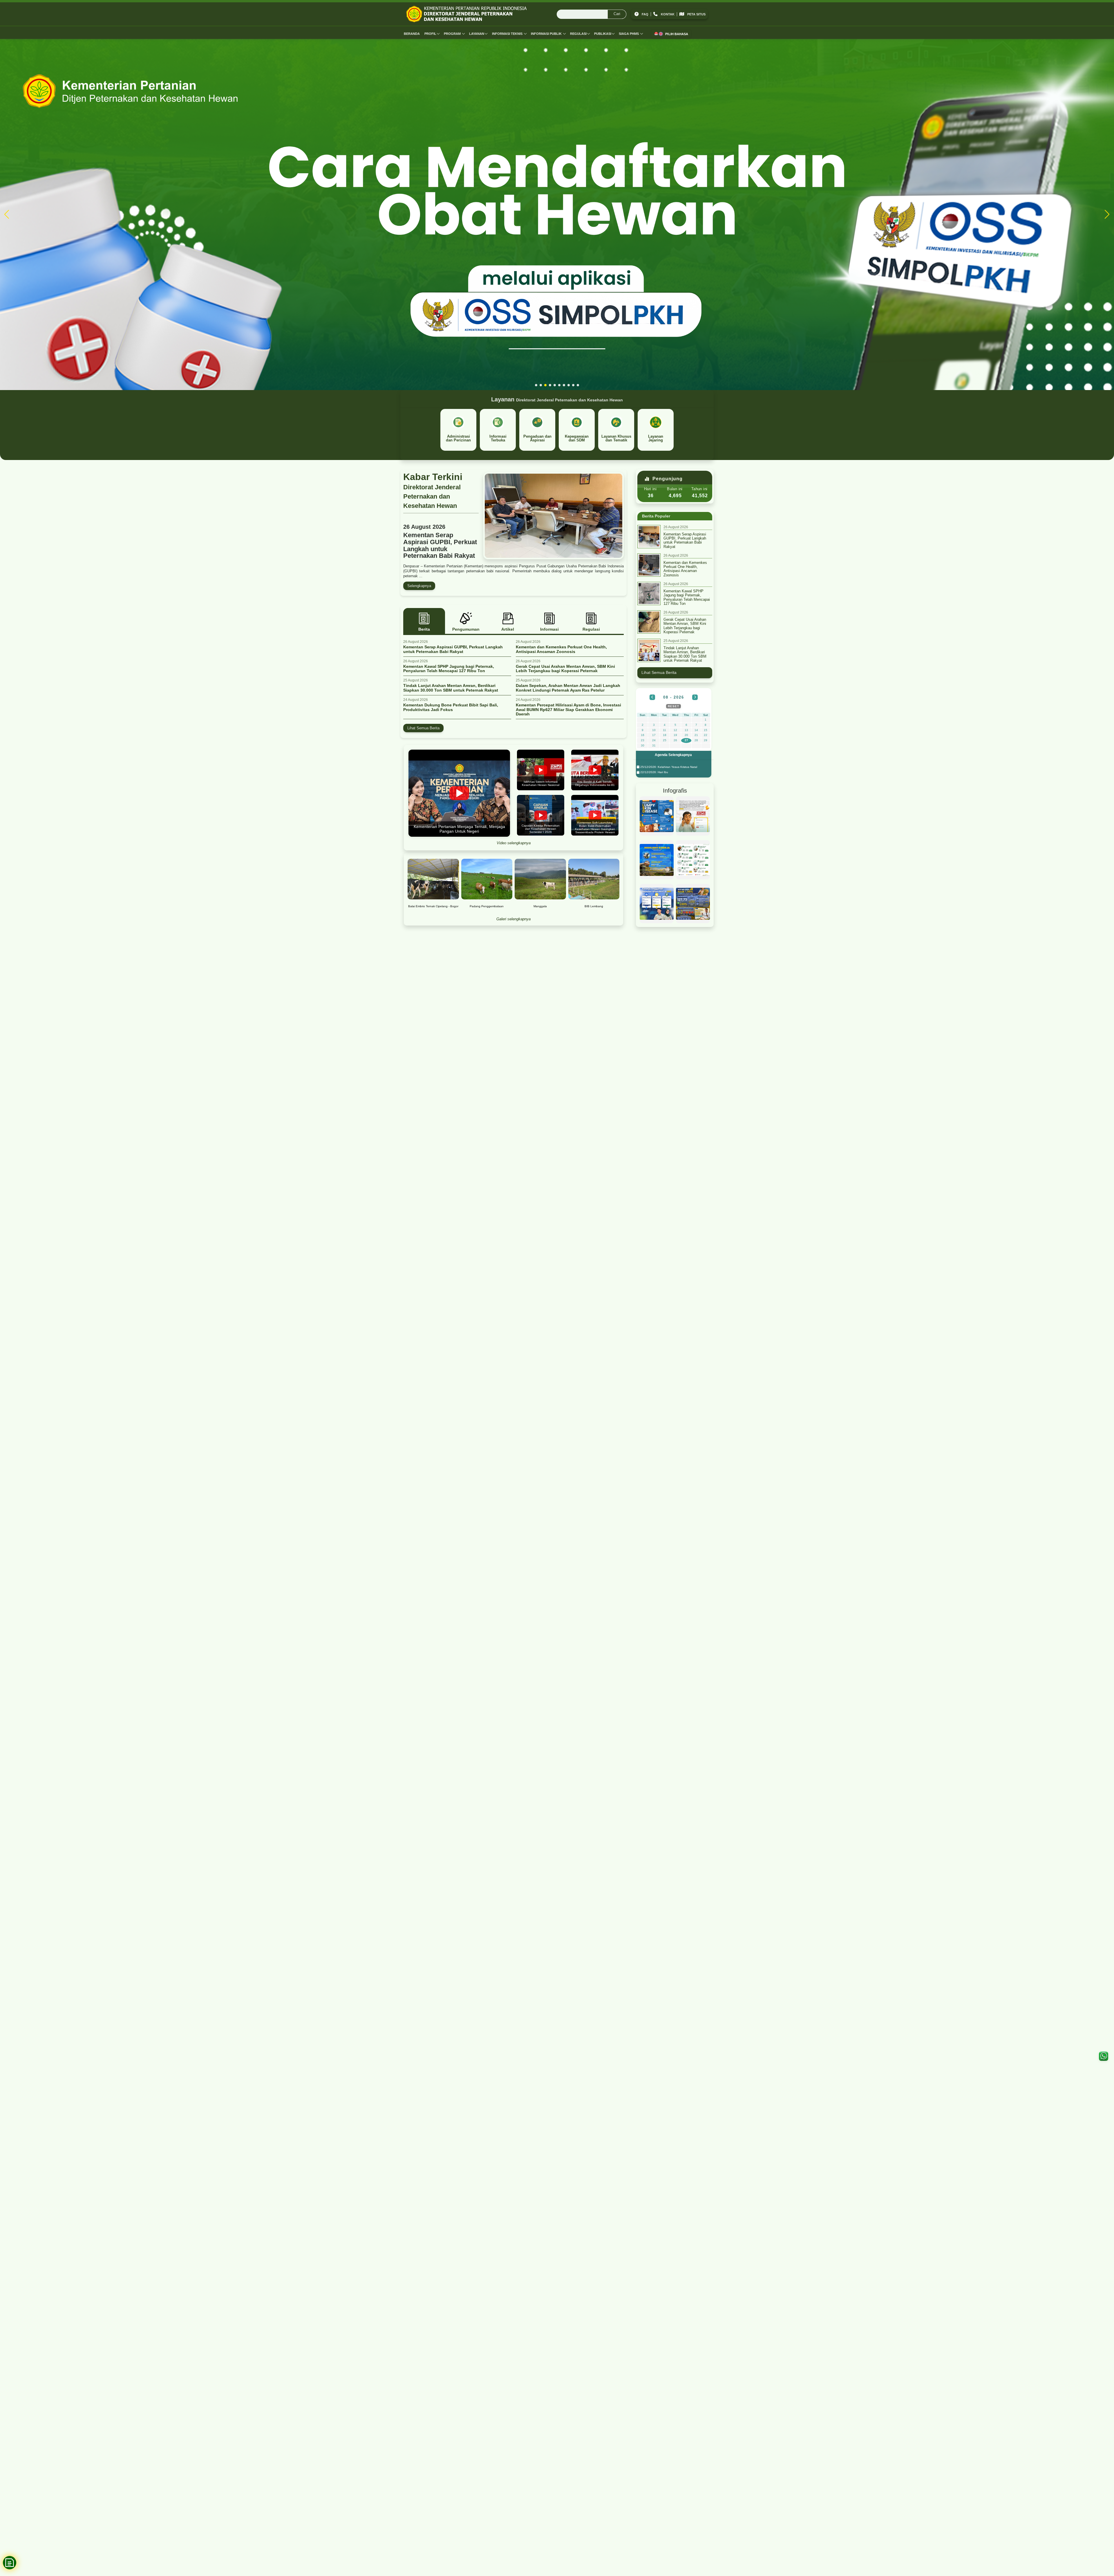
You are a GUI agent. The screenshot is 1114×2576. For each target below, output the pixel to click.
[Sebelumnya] (652, 697)
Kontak (668, 14)
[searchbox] (592, 14)
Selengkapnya (419, 586)
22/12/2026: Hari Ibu (654, 772)
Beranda (412, 34)
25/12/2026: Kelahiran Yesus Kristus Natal (668, 767)
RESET (673, 706)
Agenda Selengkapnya (673, 755)
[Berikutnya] (695, 697)
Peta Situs (696, 14)
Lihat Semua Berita (423, 728)
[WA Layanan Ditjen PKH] (1104, 2056)
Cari (617, 14)
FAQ (645, 14)
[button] (536, 385)
